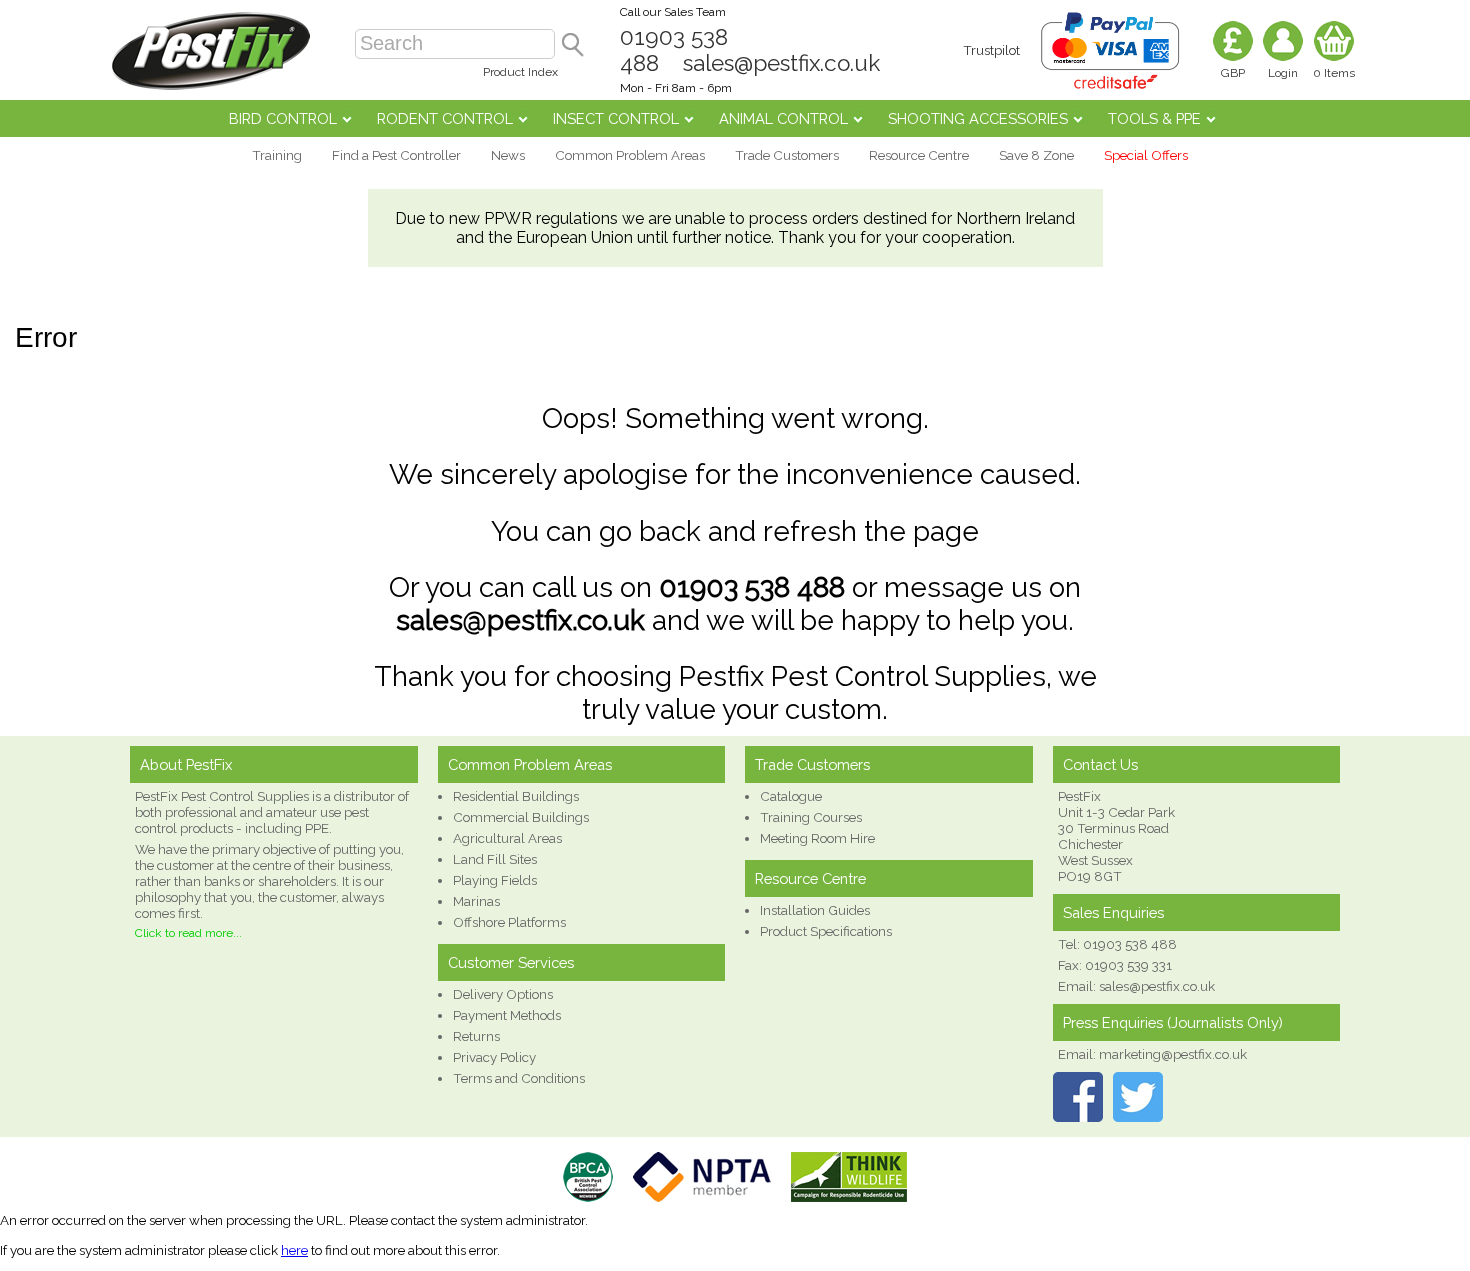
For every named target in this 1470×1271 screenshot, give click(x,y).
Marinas (476, 901)
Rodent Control (445, 118)
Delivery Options (503, 994)
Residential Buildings (516, 796)
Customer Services (511, 962)
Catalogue (791, 796)
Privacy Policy (494, 1057)
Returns (476, 1036)
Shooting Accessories (978, 118)
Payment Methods (507, 1015)
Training (277, 155)
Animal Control (783, 118)
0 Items (1334, 73)
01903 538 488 (752, 587)
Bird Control (283, 118)
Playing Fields (495, 880)
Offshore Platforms (509, 922)
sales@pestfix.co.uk (781, 63)
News (508, 155)
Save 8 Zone (1036, 155)
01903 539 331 (1128, 965)
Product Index (520, 72)
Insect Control (616, 118)
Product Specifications (826, 931)
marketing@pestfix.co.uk (1173, 1054)
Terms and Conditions (519, 1078)
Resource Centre (919, 155)
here (294, 1250)
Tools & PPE (1154, 118)
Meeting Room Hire (817, 838)
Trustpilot (991, 50)
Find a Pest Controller (396, 155)
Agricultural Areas (507, 838)
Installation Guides (815, 910)
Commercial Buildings (521, 817)
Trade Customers (787, 155)
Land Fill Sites (495, 859)
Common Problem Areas (630, 155)
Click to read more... (188, 933)
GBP (1233, 73)
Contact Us (1100, 764)
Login (1283, 73)
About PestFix (186, 764)
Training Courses (811, 817)
